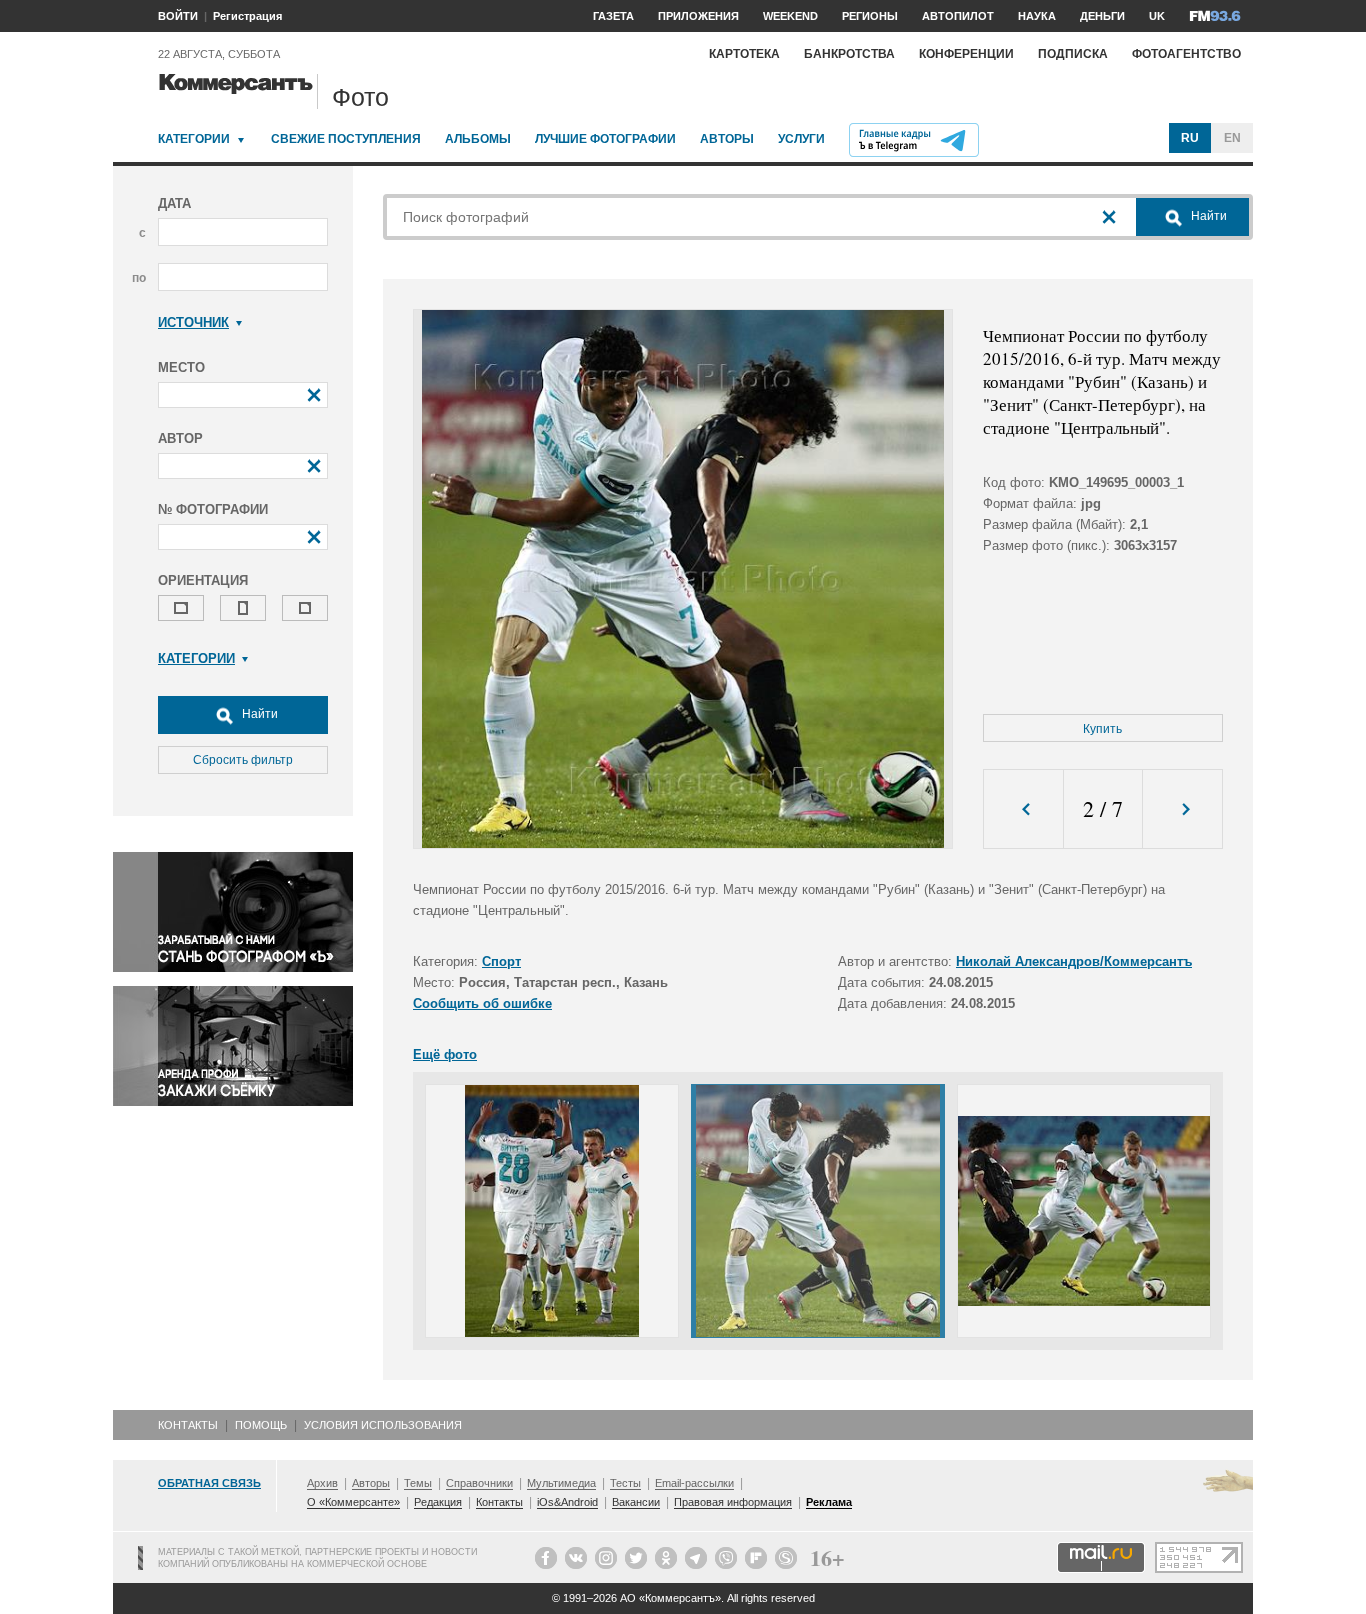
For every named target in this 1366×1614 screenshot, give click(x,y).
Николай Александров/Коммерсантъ (1074, 961)
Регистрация (247, 16)
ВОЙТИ (178, 16)
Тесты (625, 1483)
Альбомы (478, 139)
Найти (258, 714)
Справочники (479, 1483)
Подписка (1073, 54)
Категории (194, 139)
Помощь (261, 1425)
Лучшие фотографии (605, 139)
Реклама (829, 1502)
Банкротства (849, 54)
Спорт (501, 961)
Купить (1102, 729)
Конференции (966, 54)
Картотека (744, 54)
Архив (322, 1483)
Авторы (727, 139)
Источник (193, 322)
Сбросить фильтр (243, 760)
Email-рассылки (694, 1483)
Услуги (801, 139)
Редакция (438, 1502)
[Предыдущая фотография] (1023, 809)
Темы (418, 1483)
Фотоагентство (1186, 54)
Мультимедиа (561, 1483)
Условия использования (383, 1425)
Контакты (188, 1425)
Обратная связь (209, 1483)
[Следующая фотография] (1182, 809)
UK (1157, 16)
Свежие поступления (346, 139)
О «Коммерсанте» (353, 1502)
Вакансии (636, 1502)
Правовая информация (733, 1502)
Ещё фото (445, 1054)
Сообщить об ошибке (482, 1003)
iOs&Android (567, 1502)
